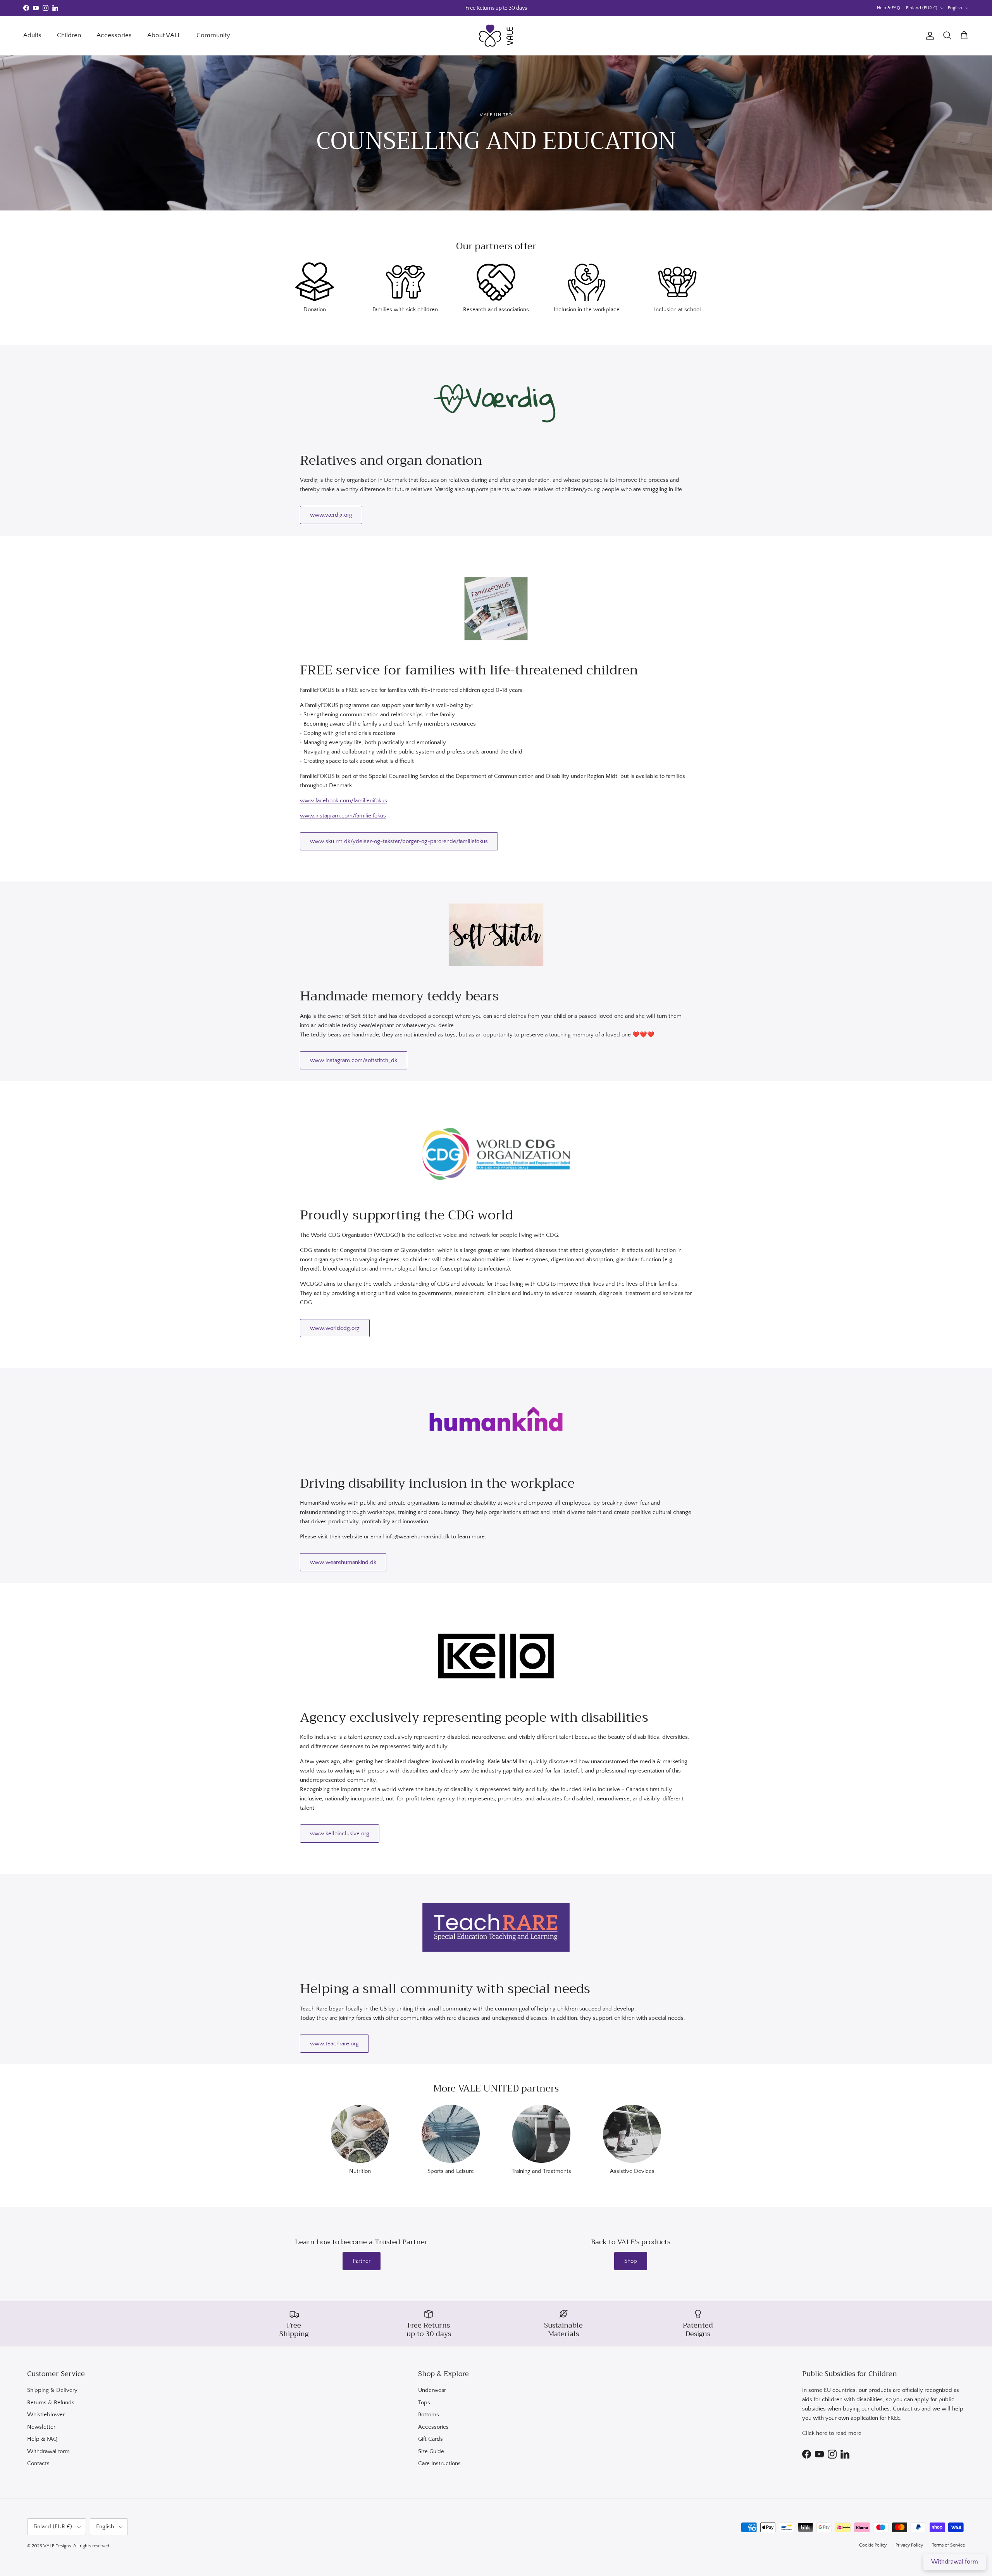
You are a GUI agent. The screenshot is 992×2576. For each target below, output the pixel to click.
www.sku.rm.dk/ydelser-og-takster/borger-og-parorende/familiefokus (399, 841)
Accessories (114, 35)
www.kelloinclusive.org (340, 1834)
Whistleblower (46, 2415)
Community (213, 35)
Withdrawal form (48, 2451)
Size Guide (431, 2451)
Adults (32, 35)
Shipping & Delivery (52, 2390)
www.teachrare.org (334, 2044)
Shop (631, 2261)
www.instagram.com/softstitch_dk (354, 1060)
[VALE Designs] (496, 36)
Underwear (432, 2390)
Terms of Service (948, 2545)
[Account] (928, 36)
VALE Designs (57, 2546)
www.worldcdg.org (335, 1328)
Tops (424, 2403)
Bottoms (429, 2415)
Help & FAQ (889, 8)
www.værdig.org (331, 515)
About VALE (164, 35)
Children (69, 35)
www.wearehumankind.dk (343, 1562)
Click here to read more (832, 2433)
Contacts (38, 2463)
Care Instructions (439, 2463)
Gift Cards (431, 2439)
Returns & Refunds (51, 2403)
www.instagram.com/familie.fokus (343, 816)
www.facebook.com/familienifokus (344, 801)
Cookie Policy (873, 2545)
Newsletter (41, 2427)
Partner (362, 2261)
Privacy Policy (909, 2545)
